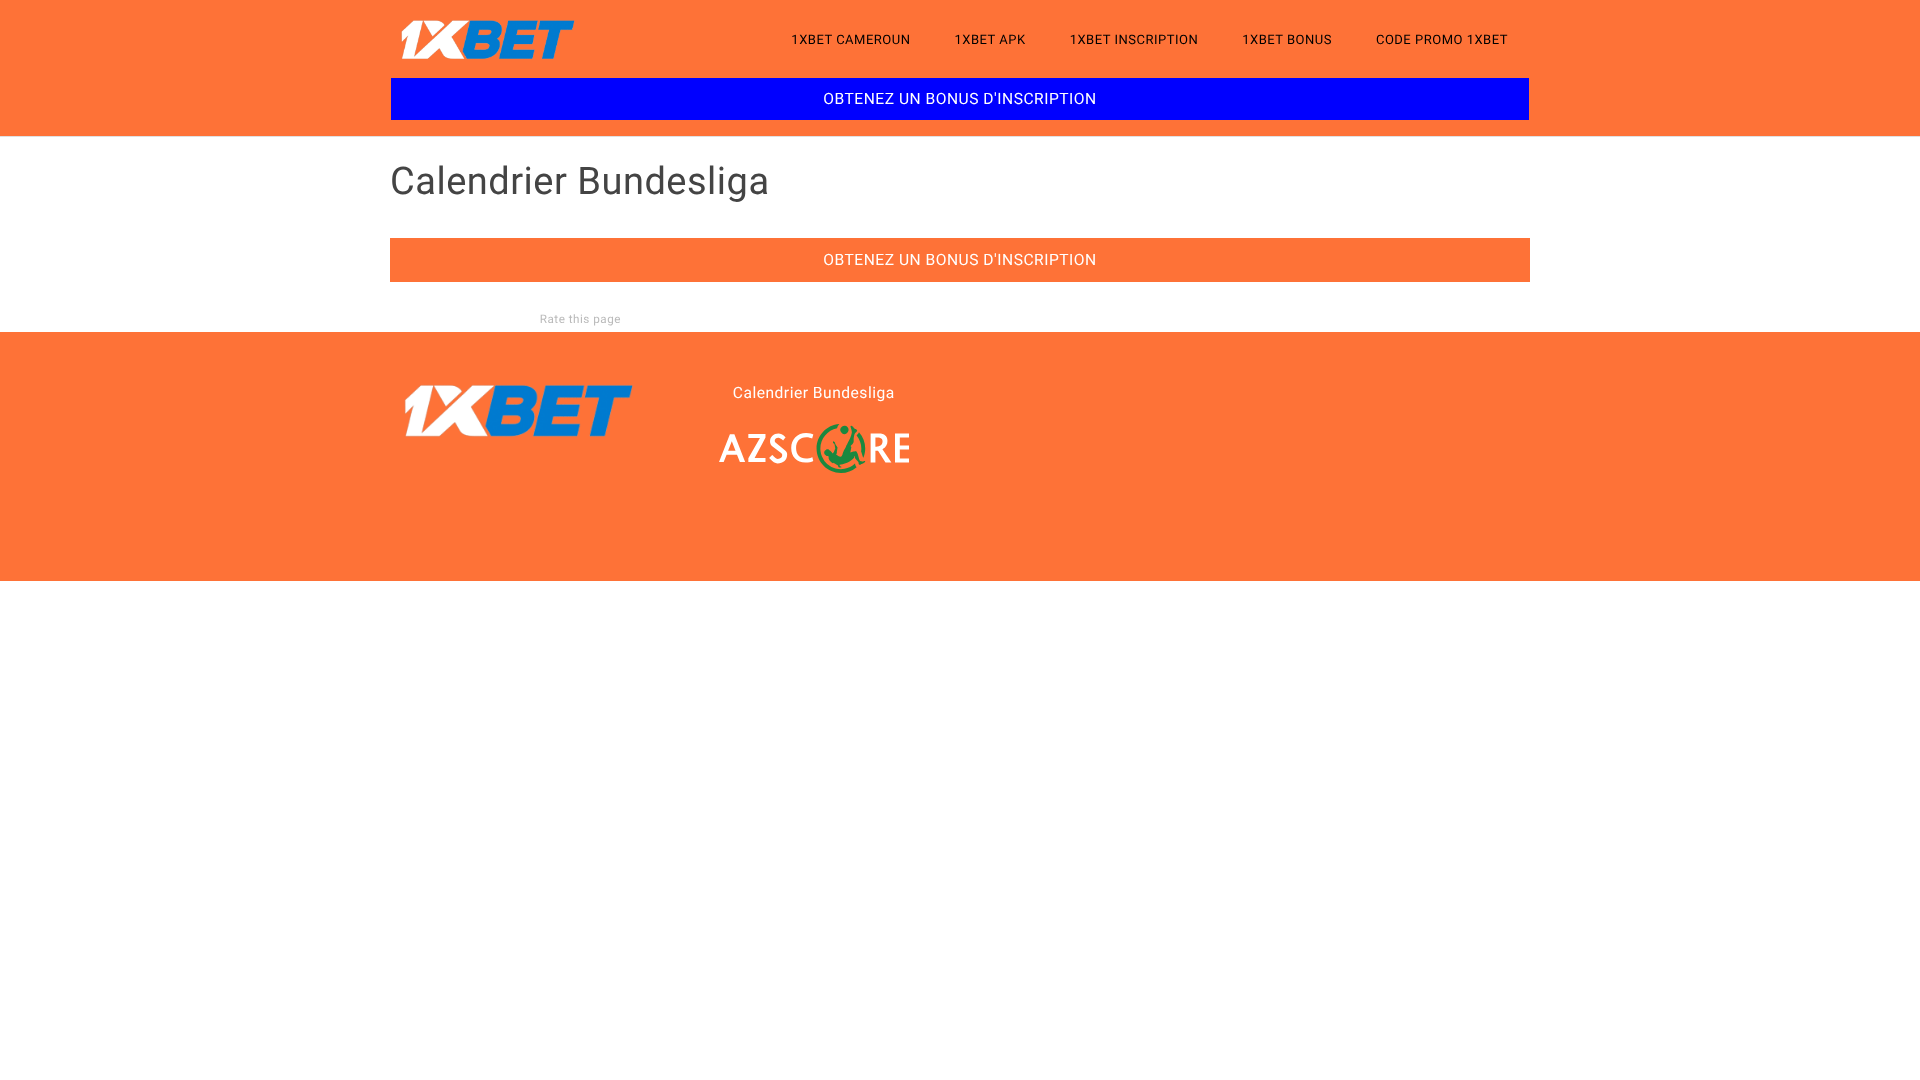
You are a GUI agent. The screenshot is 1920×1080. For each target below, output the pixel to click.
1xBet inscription (1134, 40)
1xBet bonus (1287, 40)
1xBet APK (989, 40)
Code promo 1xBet (1442, 40)
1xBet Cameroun (850, 40)
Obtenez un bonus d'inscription (959, 99)
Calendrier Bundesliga (814, 393)
